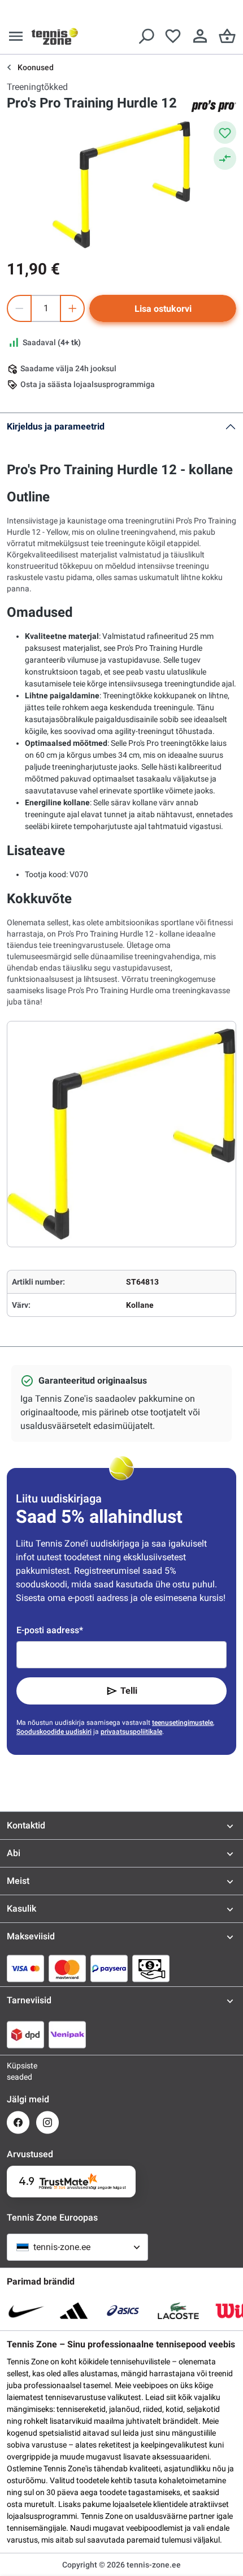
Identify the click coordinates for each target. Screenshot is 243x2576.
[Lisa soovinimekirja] (225, 132)
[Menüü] (16, 36)
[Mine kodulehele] (55, 36)
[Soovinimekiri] (173, 36)
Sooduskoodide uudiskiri (54, 1732)
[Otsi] (146, 36)
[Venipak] (67, 2034)
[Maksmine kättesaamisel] (151, 1968)
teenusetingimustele (183, 1723)
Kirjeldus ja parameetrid (56, 426)
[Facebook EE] (18, 2122)
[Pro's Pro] (214, 106)
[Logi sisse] (200, 36)
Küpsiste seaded (18, 2071)
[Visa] (25, 1968)
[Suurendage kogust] (72, 308)
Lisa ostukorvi (163, 309)
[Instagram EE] (47, 2122)
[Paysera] (109, 1968)
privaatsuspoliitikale (131, 1732)
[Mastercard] (67, 1968)
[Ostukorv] (227, 36)
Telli (129, 1691)
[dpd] (25, 2034)
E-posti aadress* (50, 1630)
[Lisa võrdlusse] (225, 158)
